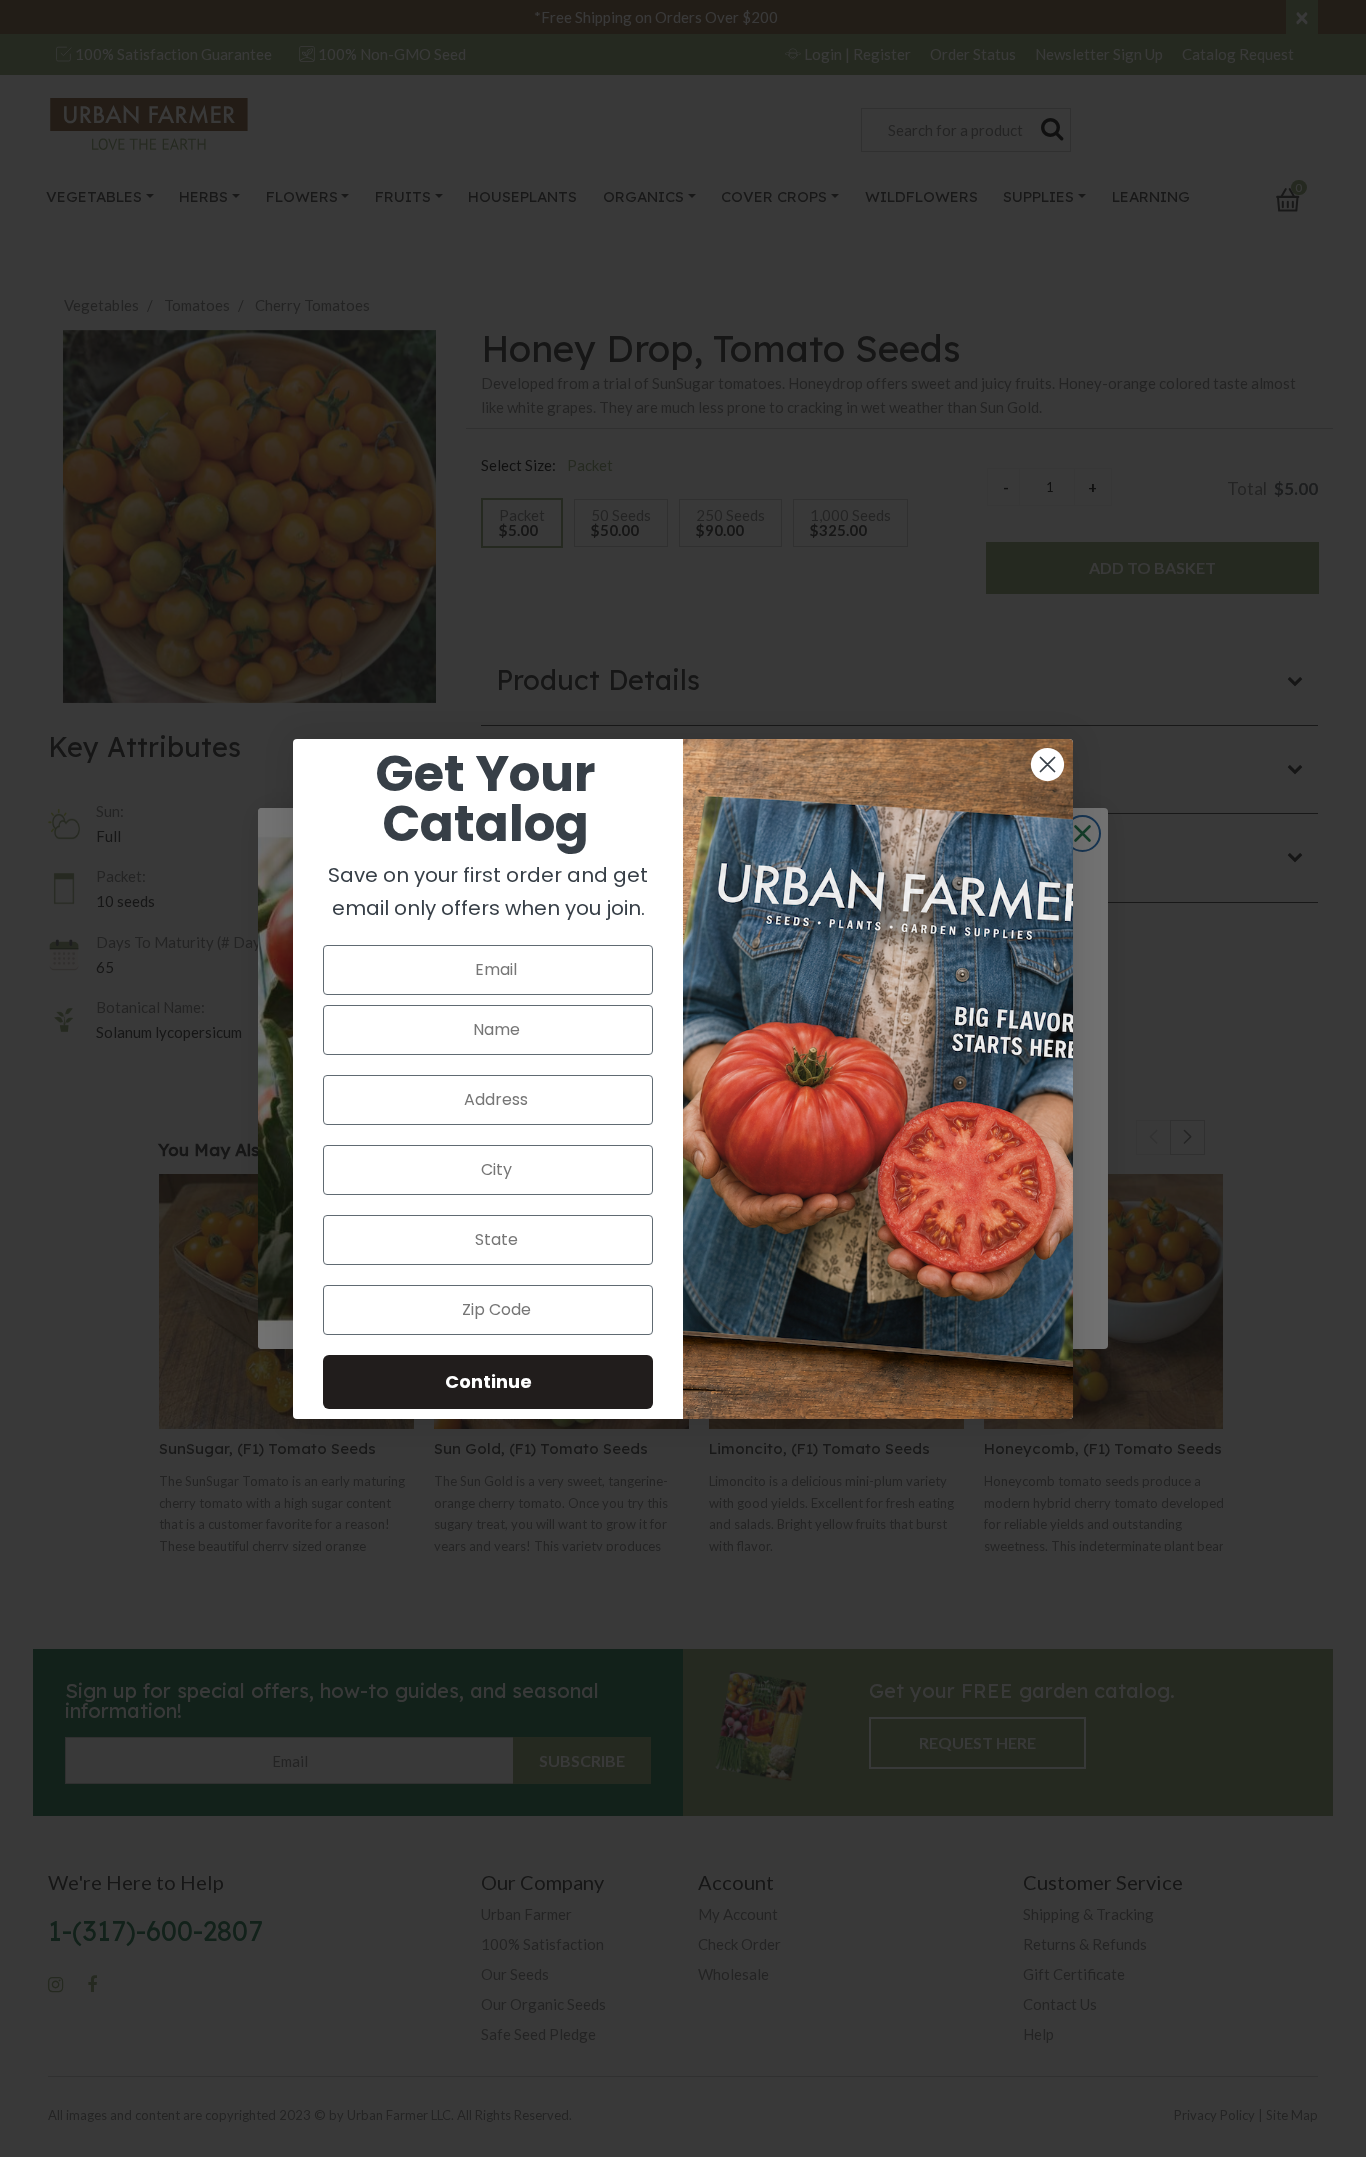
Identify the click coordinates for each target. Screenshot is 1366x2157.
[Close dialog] (1047, 764)
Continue (488, 1381)
